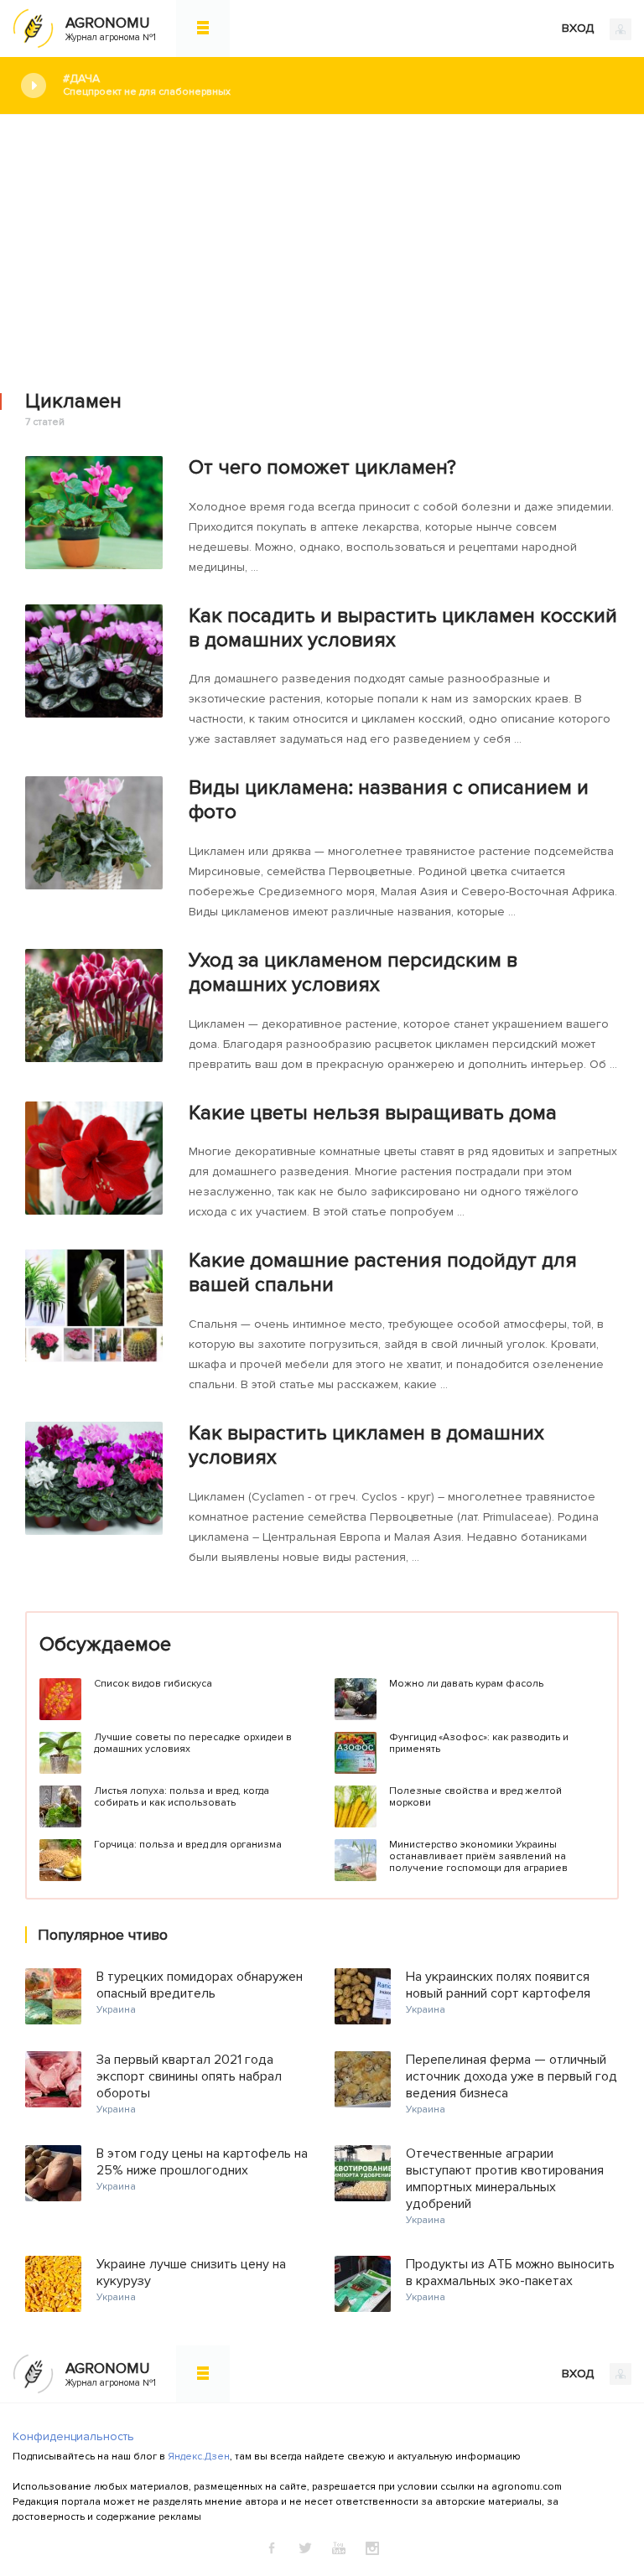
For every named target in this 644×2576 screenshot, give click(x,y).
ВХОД (579, 28)
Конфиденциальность (73, 2436)
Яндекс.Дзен (199, 2457)
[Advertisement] (322, 241)
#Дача (147, 85)
